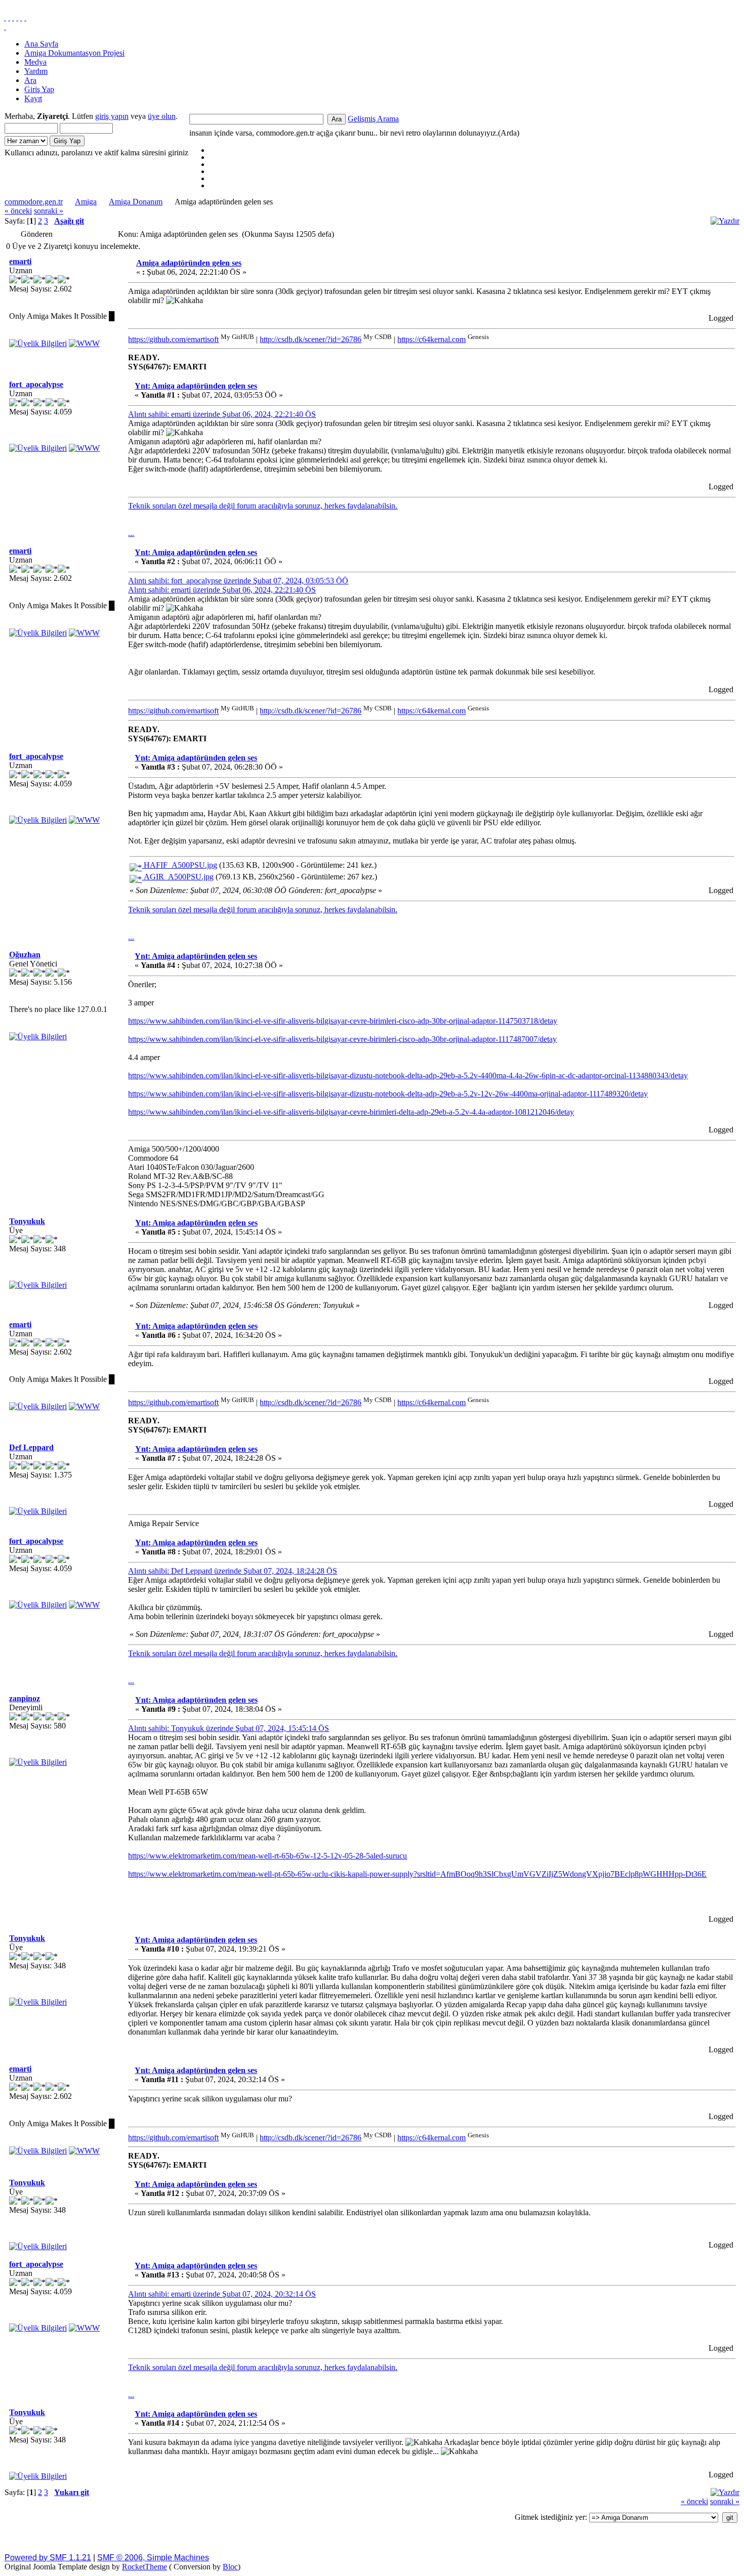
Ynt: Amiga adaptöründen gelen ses (196, 386)
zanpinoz (25, 1698)
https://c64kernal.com (431, 339)
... (131, 533)
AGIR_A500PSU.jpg (178, 877)
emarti (20, 261)
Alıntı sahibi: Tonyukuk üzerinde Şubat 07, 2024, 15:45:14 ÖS (229, 1728)
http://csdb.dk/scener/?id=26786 (311, 339)
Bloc (230, 2567)
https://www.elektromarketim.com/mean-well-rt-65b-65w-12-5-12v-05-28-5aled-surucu (267, 1856)
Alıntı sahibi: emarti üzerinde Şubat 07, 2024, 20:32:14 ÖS (222, 2294)
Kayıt (33, 98)
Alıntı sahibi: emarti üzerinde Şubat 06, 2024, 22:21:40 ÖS (222, 414)
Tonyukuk (27, 1221)
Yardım (36, 71)
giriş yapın (112, 116)
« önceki (18, 211)
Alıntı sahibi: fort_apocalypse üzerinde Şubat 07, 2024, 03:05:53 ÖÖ (238, 581)
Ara (30, 80)
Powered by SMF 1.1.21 (48, 2558)
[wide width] (9, 17)
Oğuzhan (25, 955)
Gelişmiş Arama (373, 119)
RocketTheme (144, 2567)
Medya (35, 62)
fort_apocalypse (36, 384)
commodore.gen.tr (34, 202)
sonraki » (49, 211)
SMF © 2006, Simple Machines (153, 2558)
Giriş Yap (39, 89)
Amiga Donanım (136, 202)
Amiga (86, 202)
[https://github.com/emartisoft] (84, 343)
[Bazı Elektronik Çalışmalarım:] (84, 448)
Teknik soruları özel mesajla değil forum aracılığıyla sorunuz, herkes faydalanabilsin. (263, 506)
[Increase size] (17, 17)
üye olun (162, 116)
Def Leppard (31, 1447)
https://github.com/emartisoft (173, 339)
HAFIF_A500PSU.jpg (179, 865)
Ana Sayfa (41, 44)
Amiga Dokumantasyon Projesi (74, 53)
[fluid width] (5, 17)
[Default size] (21, 17)
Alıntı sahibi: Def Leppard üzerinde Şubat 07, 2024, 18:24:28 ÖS (233, 1571)
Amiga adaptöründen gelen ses (189, 263)
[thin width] (13, 17)
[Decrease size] (25, 17)
